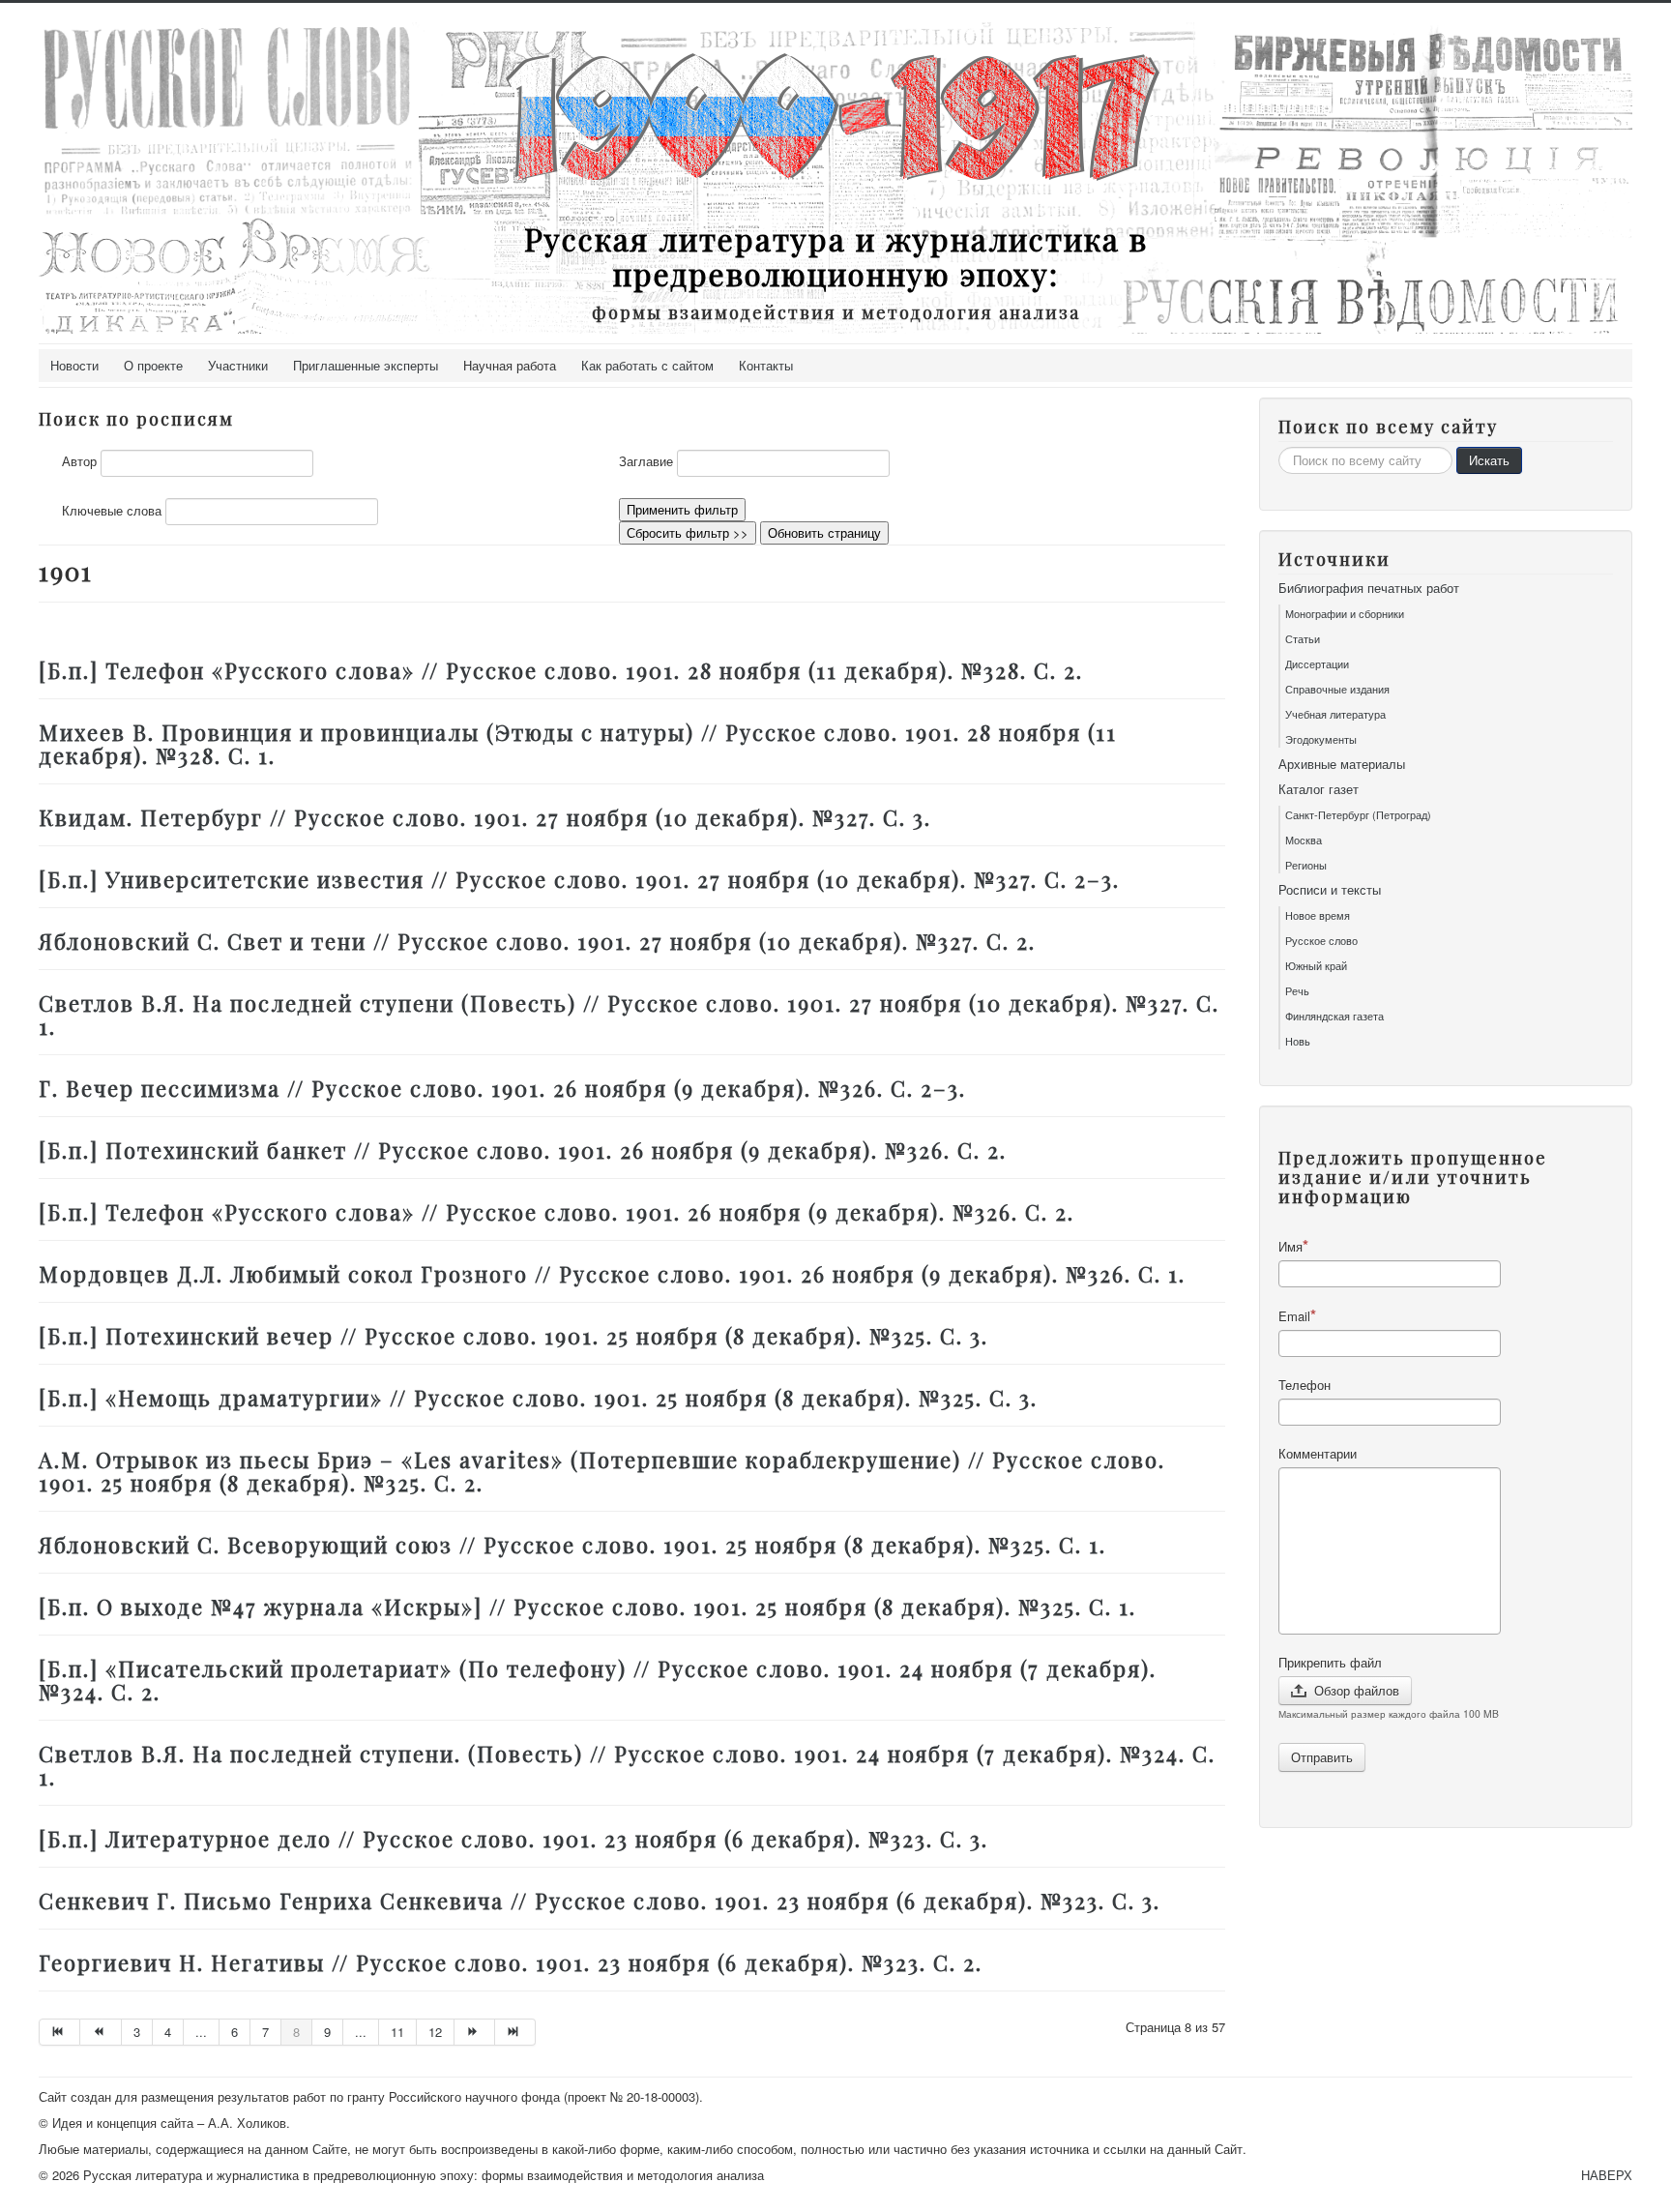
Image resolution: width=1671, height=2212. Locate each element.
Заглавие (646, 461)
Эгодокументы (1321, 739)
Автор (79, 461)
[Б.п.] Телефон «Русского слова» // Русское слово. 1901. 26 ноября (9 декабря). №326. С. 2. (557, 1212)
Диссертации (1317, 664)
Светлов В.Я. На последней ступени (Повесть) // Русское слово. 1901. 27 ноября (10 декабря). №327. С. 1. (629, 1015)
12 (435, 2032)
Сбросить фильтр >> (688, 532)
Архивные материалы (1342, 764)
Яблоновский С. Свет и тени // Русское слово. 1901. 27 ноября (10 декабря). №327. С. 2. (537, 941)
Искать (1489, 460)
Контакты (766, 365)
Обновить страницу (824, 532)
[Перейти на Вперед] (475, 2032)
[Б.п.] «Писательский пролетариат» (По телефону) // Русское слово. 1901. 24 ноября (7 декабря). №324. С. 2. (598, 1680)
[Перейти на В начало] (59, 2032)
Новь (1298, 1041)
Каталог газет (1319, 789)
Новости (74, 365)
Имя (1290, 1246)
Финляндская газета (1334, 1016)
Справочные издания (1337, 689)
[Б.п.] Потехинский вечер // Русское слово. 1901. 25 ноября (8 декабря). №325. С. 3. (513, 1336)
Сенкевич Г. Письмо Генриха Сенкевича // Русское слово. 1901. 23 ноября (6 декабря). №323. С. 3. (600, 1901)
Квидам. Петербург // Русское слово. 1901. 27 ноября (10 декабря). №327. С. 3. (485, 817)
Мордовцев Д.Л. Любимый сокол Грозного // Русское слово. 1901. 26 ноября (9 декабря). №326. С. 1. (612, 1274)
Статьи (1303, 638)
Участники (238, 365)
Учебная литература (1335, 714)
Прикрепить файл (1330, 1663)
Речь (1297, 990)
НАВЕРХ (1607, 2175)
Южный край (1316, 965)
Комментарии (1318, 1454)
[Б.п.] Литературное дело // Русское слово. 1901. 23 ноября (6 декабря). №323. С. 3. (513, 1839)
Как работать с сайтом (647, 365)
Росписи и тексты (1330, 890)
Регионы (1306, 865)
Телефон (1305, 1385)
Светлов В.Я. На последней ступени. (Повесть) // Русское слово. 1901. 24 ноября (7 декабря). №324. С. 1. (627, 1765)
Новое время (1318, 915)
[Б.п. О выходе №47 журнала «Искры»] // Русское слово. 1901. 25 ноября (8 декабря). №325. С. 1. (587, 1607)
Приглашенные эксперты (366, 365)
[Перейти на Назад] (101, 2032)
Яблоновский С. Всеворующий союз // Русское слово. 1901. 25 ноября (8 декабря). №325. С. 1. (572, 1545)
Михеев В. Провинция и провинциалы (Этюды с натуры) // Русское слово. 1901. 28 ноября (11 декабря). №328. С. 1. (578, 744)
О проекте (153, 365)
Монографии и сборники (1345, 613)
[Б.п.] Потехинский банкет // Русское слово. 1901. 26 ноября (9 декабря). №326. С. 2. (523, 1150)
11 (397, 2032)
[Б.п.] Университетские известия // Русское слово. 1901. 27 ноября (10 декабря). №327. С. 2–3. (579, 879)
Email (1294, 1316)
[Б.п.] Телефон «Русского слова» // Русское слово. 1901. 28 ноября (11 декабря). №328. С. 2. (561, 670)
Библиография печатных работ (1369, 588)
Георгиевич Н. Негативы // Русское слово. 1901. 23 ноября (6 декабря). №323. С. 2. (511, 1962)
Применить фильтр (682, 509)
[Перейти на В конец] (515, 2032)
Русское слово (1321, 940)
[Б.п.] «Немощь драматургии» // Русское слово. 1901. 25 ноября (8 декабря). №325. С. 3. (538, 1398)
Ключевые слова (112, 511)
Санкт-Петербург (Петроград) (1358, 814)
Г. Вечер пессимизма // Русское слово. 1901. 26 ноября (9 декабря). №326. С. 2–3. (502, 1088)
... (201, 2032)
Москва (1304, 840)
